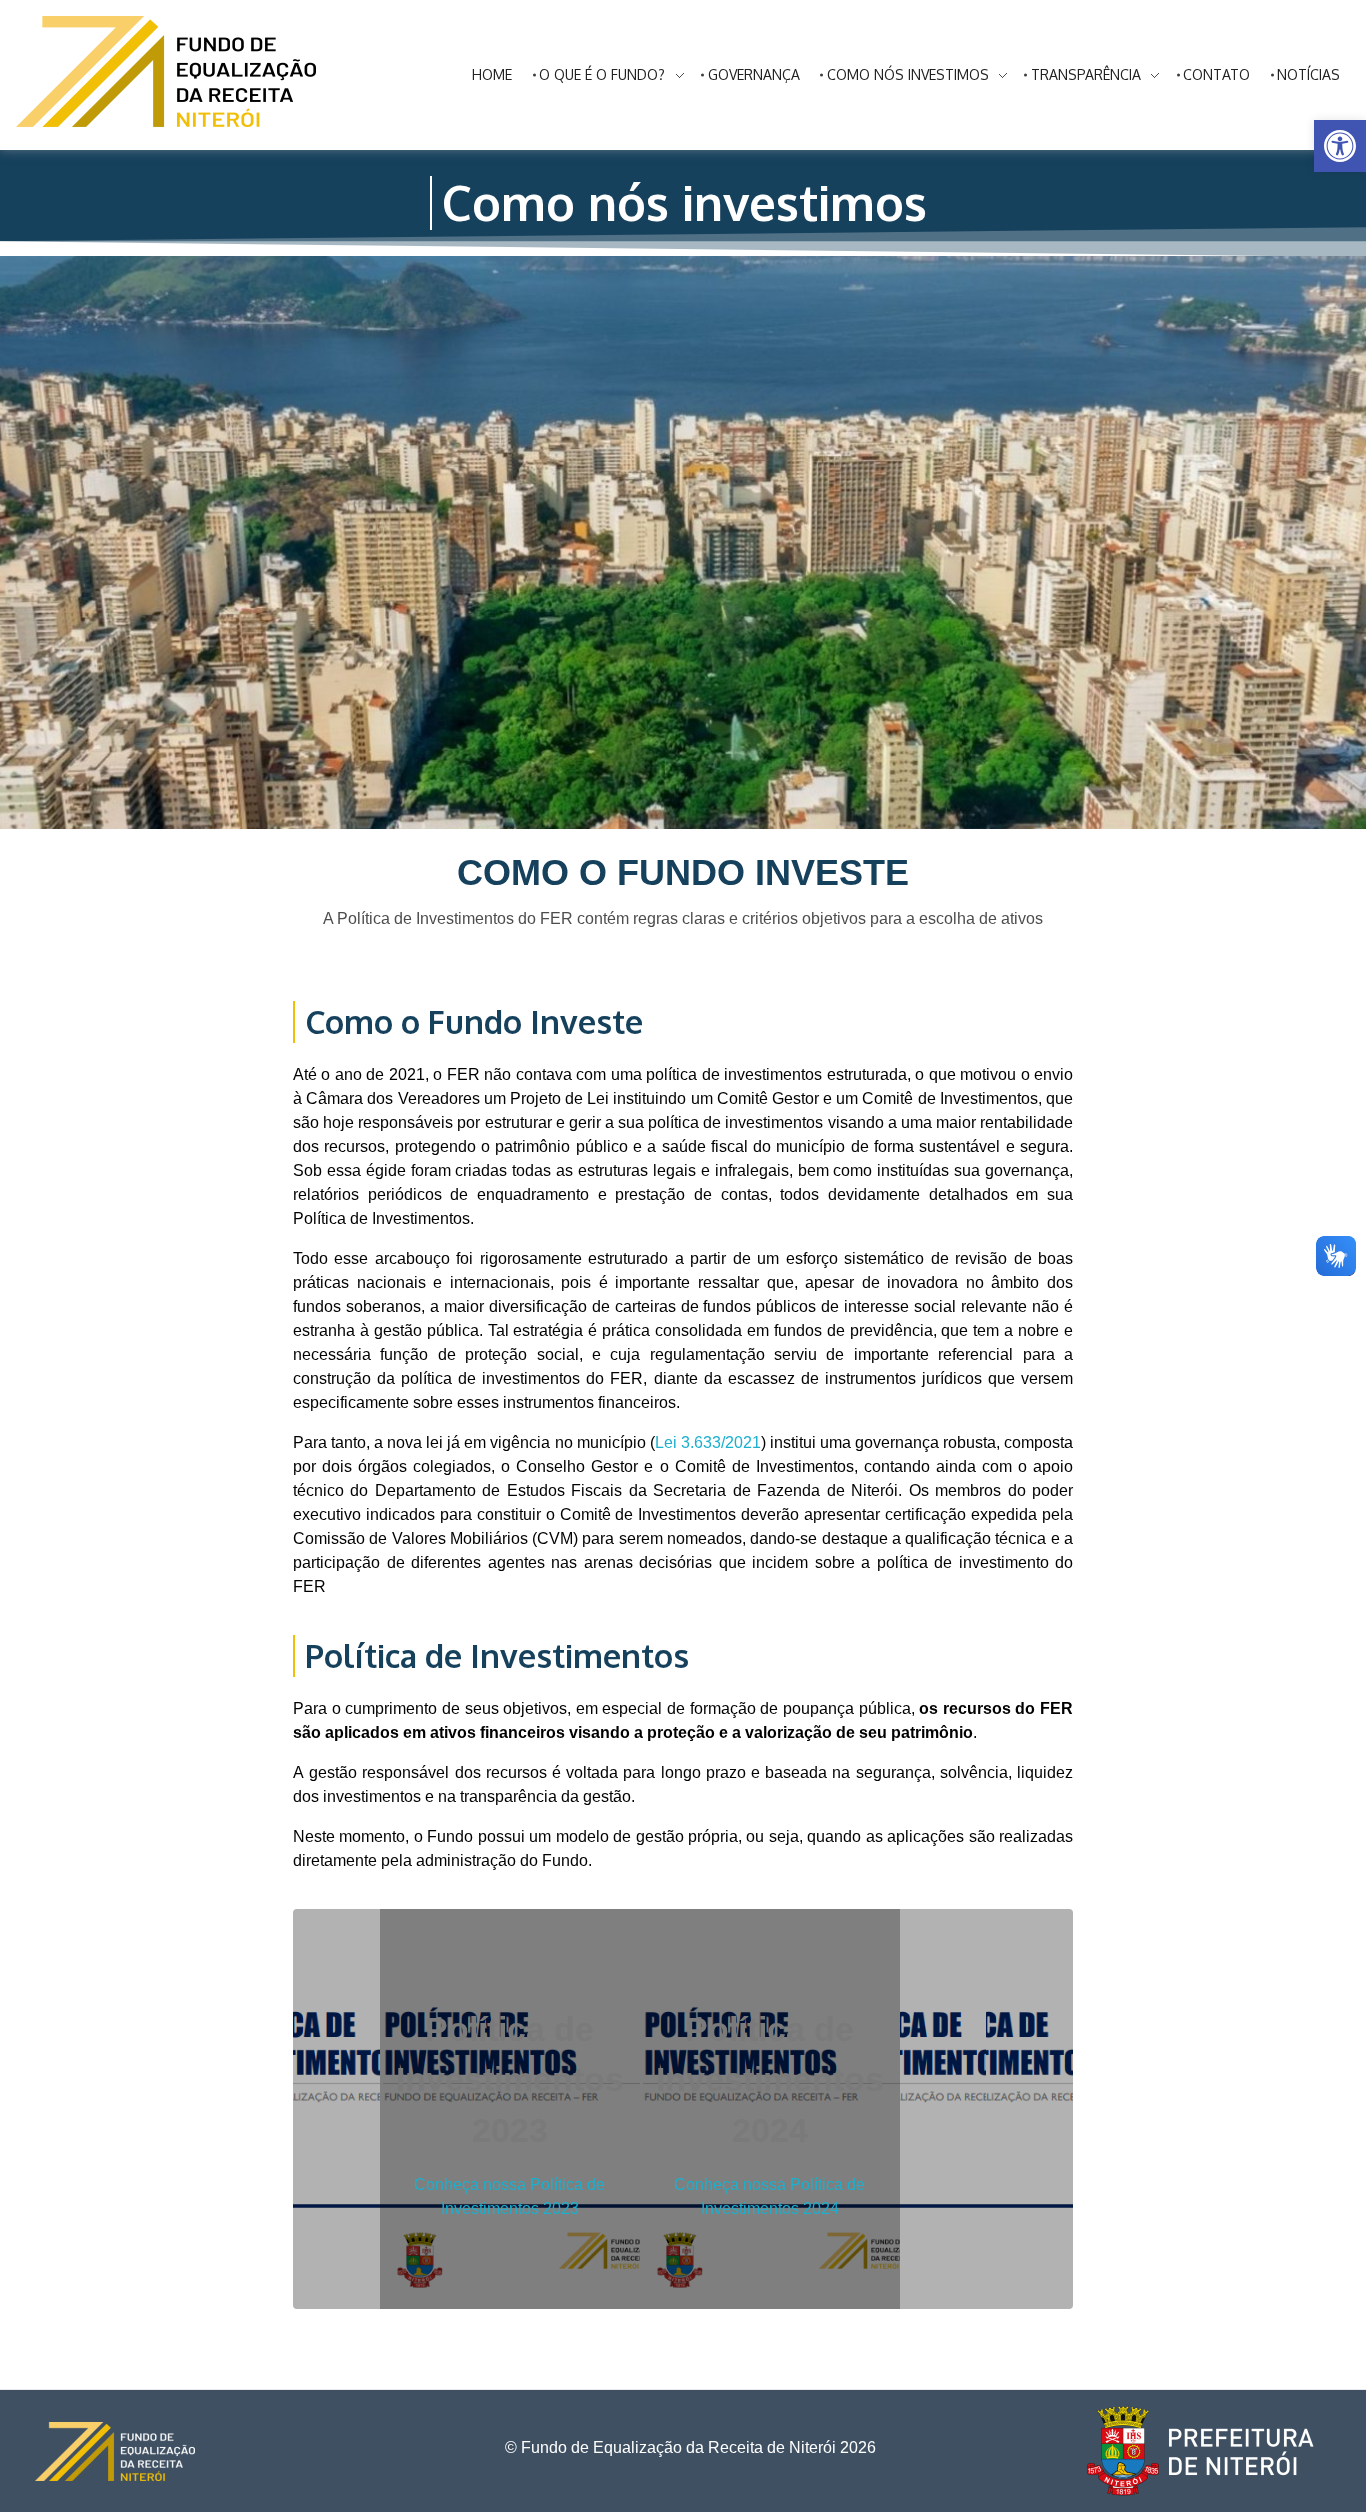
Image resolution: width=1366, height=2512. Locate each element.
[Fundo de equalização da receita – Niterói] (166, 71)
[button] (1340, 146)
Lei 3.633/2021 (708, 1442)
